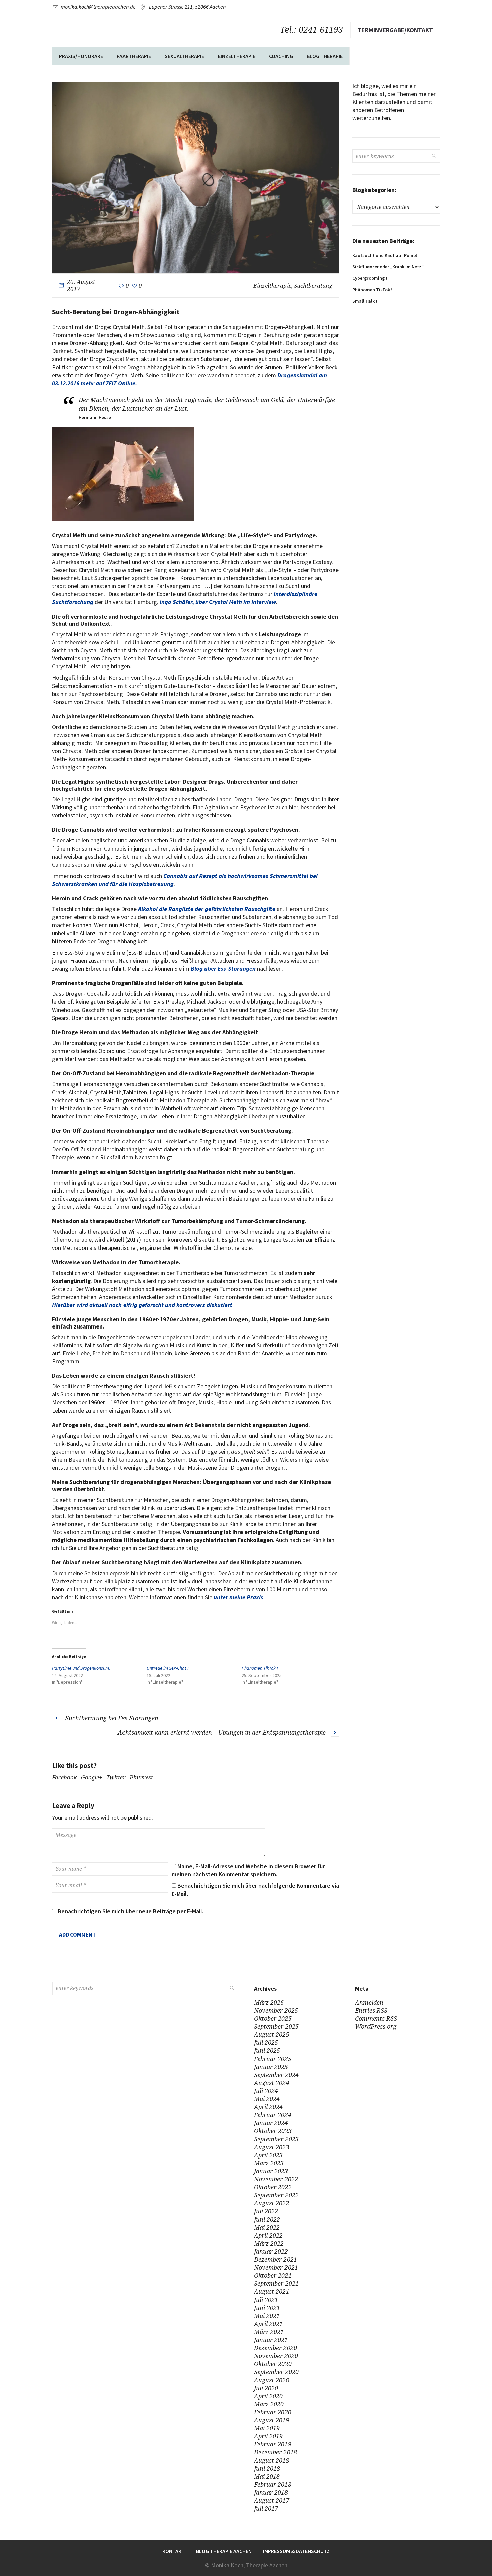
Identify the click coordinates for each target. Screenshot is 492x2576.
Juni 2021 (267, 2308)
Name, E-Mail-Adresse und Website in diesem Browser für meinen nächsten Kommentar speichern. (248, 1870)
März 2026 (269, 2002)
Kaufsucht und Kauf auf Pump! (385, 255)
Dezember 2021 (275, 2260)
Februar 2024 (273, 2115)
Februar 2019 (273, 2444)
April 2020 (268, 2396)
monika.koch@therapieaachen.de (98, 7)
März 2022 (269, 2243)
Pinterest (141, 1777)
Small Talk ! (365, 301)
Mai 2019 (267, 2428)
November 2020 (276, 2356)
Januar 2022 (271, 2251)
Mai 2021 (267, 2316)
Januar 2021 (271, 2340)
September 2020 (276, 2372)
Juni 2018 (267, 2468)
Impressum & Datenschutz (296, 2551)
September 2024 (276, 2075)
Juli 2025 (266, 2043)
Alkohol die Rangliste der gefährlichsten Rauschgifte (207, 909)
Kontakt (174, 2551)
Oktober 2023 (273, 2131)
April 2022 (268, 2235)
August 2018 (272, 2460)
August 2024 (272, 2083)
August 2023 (272, 2147)
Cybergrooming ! (370, 278)
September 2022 (276, 2195)
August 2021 (272, 2292)
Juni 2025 (267, 2051)
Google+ (92, 1777)
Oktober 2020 (273, 2364)
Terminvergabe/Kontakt (395, 30)
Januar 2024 (271, 2123)
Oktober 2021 (273, 2276)
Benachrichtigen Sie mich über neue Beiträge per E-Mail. (131, 1911)
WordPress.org (376, 2027)
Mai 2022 (267, 2227)
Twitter (116, 1777)
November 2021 (276, 2268)
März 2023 (269, 2163)
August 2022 (272, 2203)
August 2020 (272, 2380)
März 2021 (269, 2332)
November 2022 (276, 2179)
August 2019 (272, 2420)
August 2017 (272, 2501)
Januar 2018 (271, 2492)
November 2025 (276, 2010)
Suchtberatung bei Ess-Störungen (112, 1718)
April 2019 (268, 2436)
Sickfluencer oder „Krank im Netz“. (389, 267)
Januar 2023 (271, 2171)
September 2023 (276, 2139)
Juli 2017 (266, 2509)
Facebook (64, 1777)
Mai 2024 (267, 2099)
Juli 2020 (266, 2388)
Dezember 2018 (275, 2452)
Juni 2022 (267, 2219)
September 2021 (276, 2284)
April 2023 (268, 2155)
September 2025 (276, 2027)
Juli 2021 (266, 2300)
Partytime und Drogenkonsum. (81, 1668)
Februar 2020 (273, 2412)
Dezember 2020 (275, 2348)
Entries (371, 2010)
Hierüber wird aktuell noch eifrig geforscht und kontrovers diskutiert (142, 1305)
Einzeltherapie (272, 286)
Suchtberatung (313, 286)
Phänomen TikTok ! (260, 1668)
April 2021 (268, 2324)
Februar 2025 (273, 2059)
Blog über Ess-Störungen (223, 969)
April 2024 (268, 2107)
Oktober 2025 (273, 2019)
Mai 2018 (267, 2476)
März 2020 (269, 2404)
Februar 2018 (273, 2484)
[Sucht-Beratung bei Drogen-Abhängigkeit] (195, 177)
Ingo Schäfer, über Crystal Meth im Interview (218, 602)
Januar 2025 (271, 2067)
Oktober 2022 (273, 2187)
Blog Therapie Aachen (224, 2551)
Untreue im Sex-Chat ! (168, 1668)
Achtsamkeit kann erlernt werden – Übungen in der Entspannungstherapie (222, 1732)
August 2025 (272, 2035)
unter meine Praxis (238, 1597)
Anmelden (369, 2002)
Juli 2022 (266, 2211)
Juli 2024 (266, 2091)
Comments (376, 2019)
